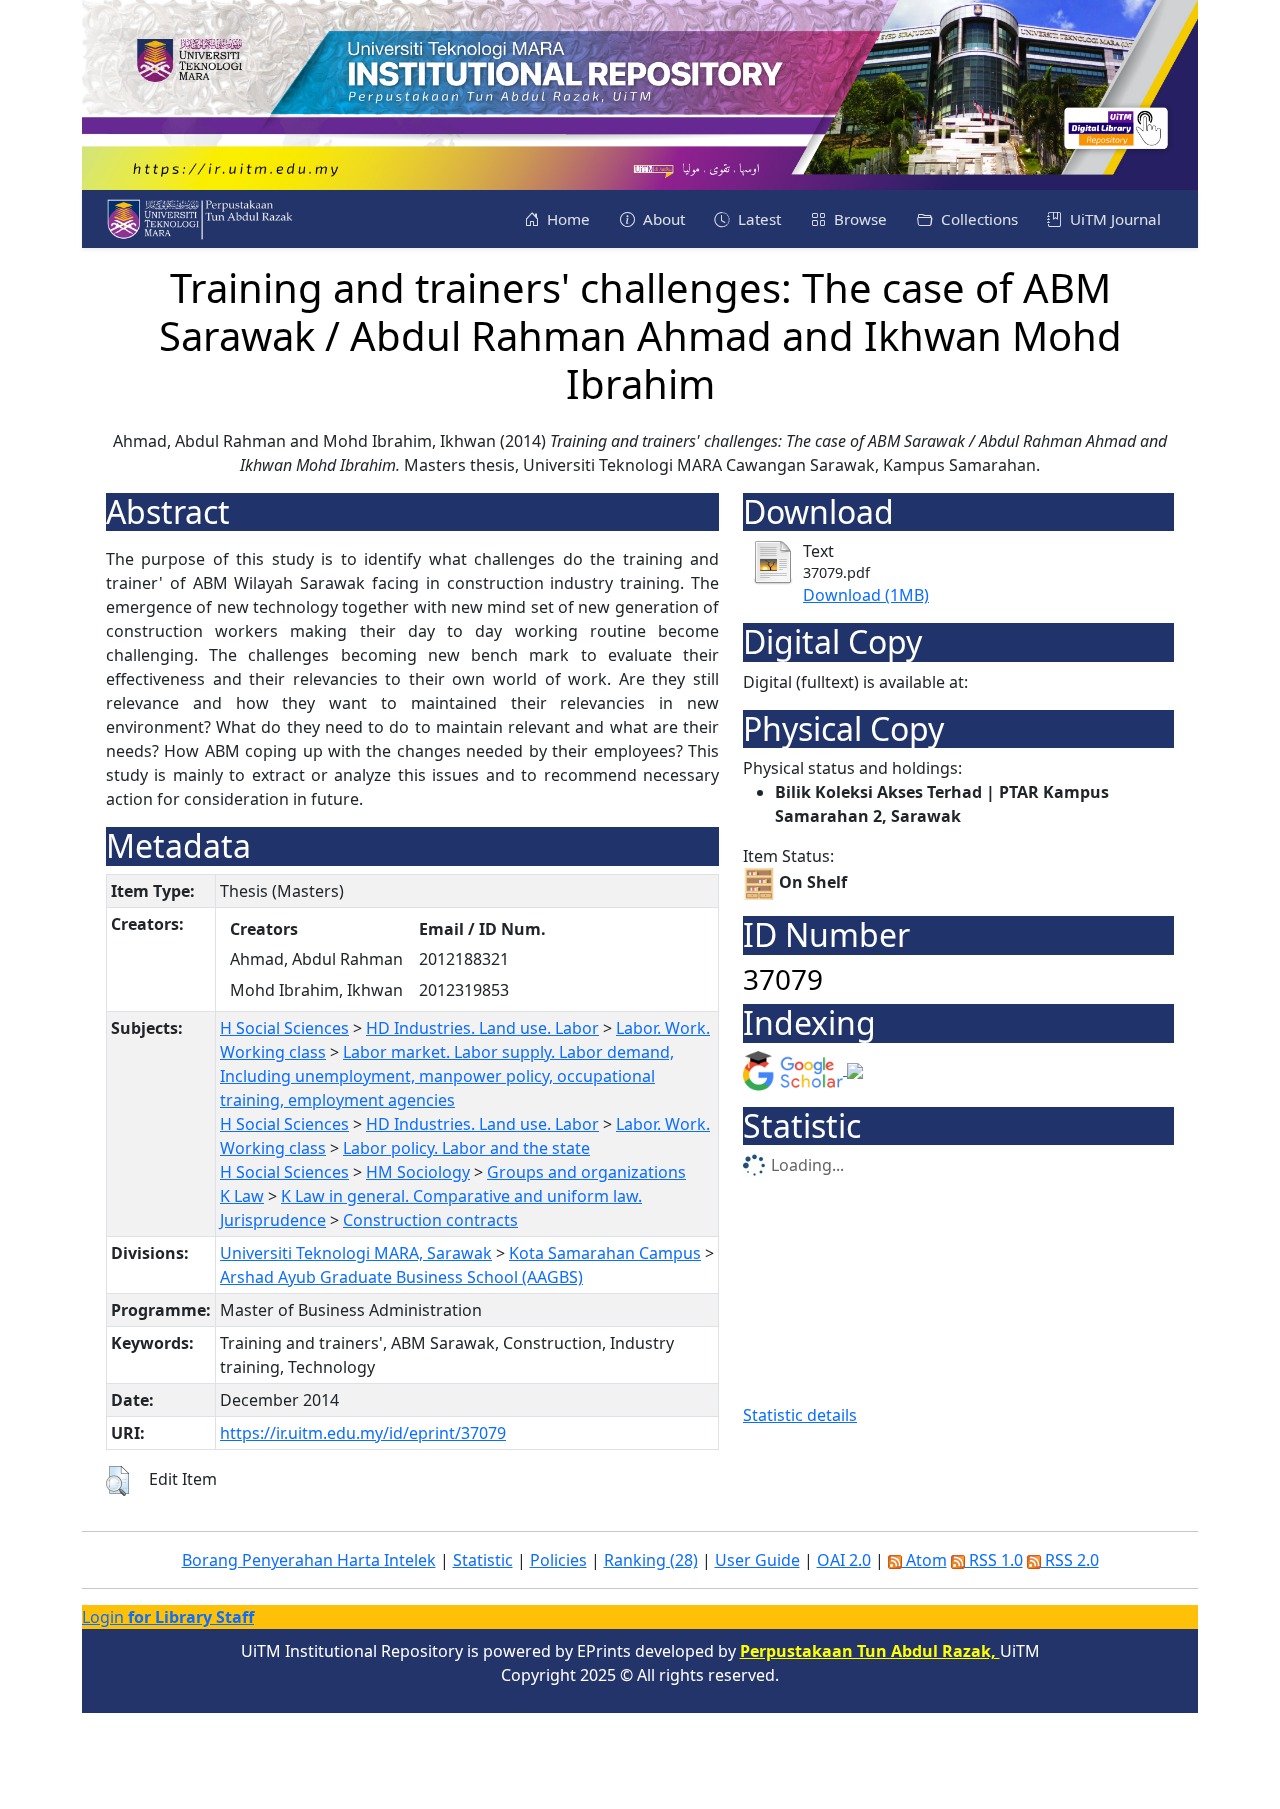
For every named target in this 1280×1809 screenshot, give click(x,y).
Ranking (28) (651, 1560)
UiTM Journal (1113, 219)
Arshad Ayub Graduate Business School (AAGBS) (401, 1277)
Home (566, 219)
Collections (977, 219)
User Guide (757, 1560)
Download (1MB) (866, 595)
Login (168, 1617)
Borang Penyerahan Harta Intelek (309, 1560)
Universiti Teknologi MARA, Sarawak (356, 1253)
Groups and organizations (586, 1172)
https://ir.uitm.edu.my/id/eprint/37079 (363, 1433)
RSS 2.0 (1070, 1560)
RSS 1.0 (994, 1560)
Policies (558, 1560)
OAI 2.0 (844, 1560)
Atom (924, 1560)
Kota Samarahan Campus (605, 1253)
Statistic (483, 1560)
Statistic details (800, 1415)
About (662, 219)
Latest (757, 219)
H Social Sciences (284, 1028)
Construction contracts (430, 1220)
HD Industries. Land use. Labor (482, 1028)
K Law (242, 1196)
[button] (117, 1481)
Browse (858, 219)
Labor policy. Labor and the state (466, 1148)
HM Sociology (418, 1172)
